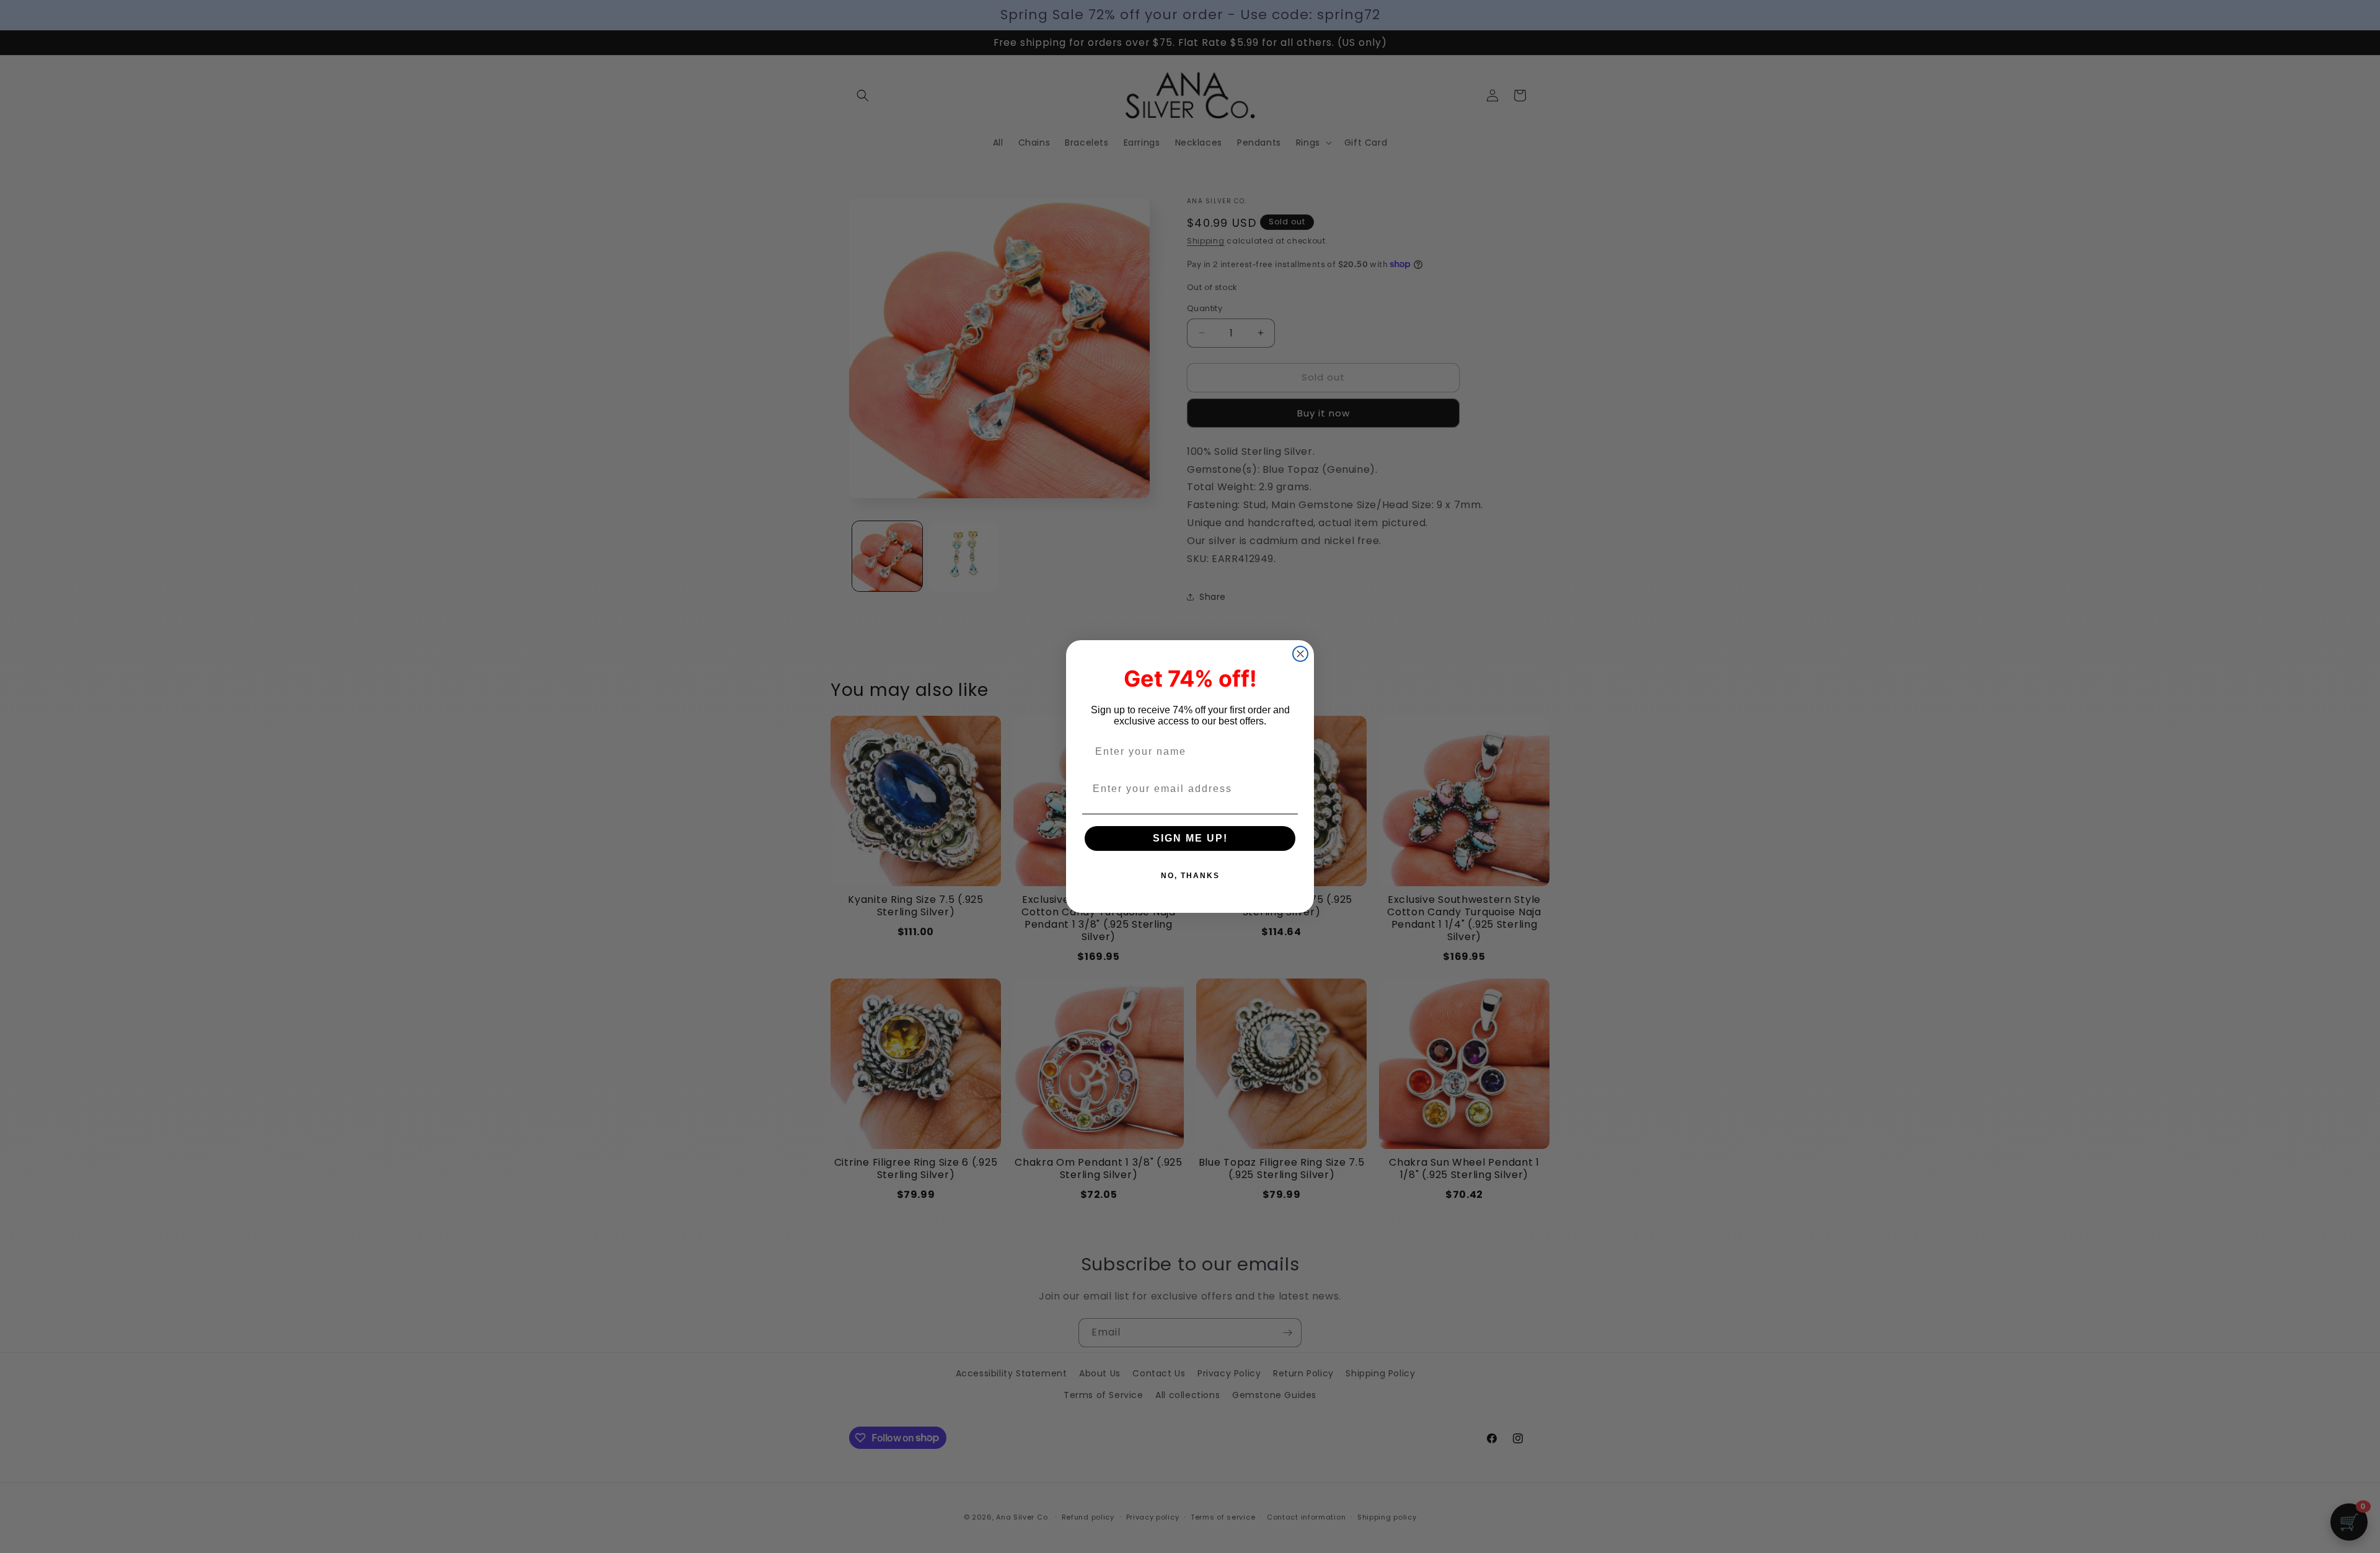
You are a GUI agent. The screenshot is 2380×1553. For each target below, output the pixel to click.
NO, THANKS (1190, 876)
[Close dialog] (1300, 654)
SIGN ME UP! (1190, 838)
